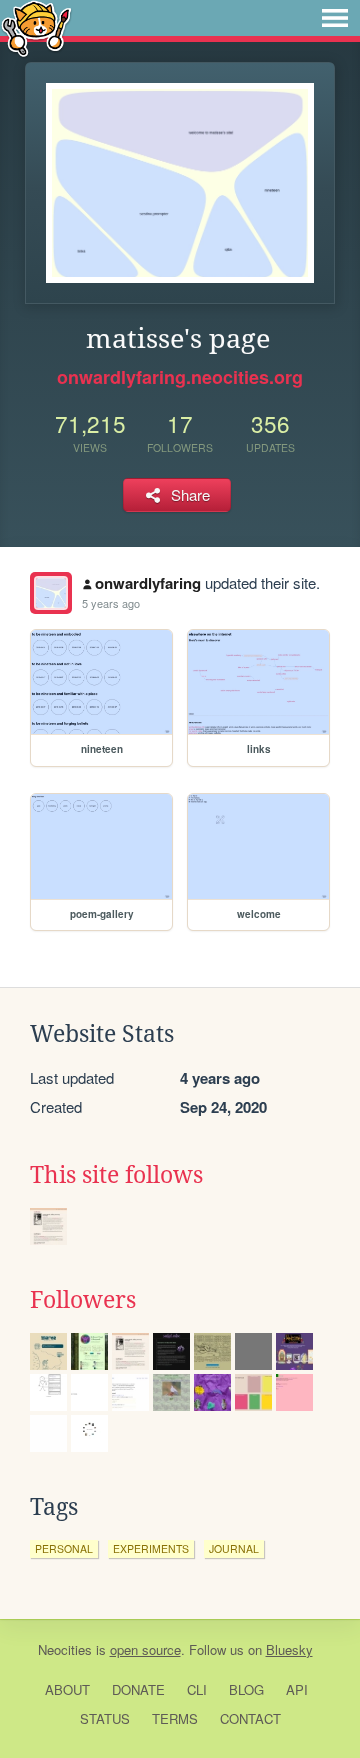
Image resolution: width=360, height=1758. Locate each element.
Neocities (65, 1649)
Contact (250, 1718)
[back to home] (36, 27)
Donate (138, 1689)
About (67, 1689)
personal (64, 1548)
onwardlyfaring (148, 583)
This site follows (116, 1175)
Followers (83, 1300)
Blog (246, 1689)
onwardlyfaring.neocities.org (180, 377)
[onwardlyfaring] (51, 593)
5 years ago (111, 603)
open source (145, 1649)
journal (234, 1548)
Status (105, 1718)
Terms (175, 1718)
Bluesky (289, 1649)
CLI (197, 1689)
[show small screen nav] (335, 18)
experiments (151, 1548)
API (297, 1689)
